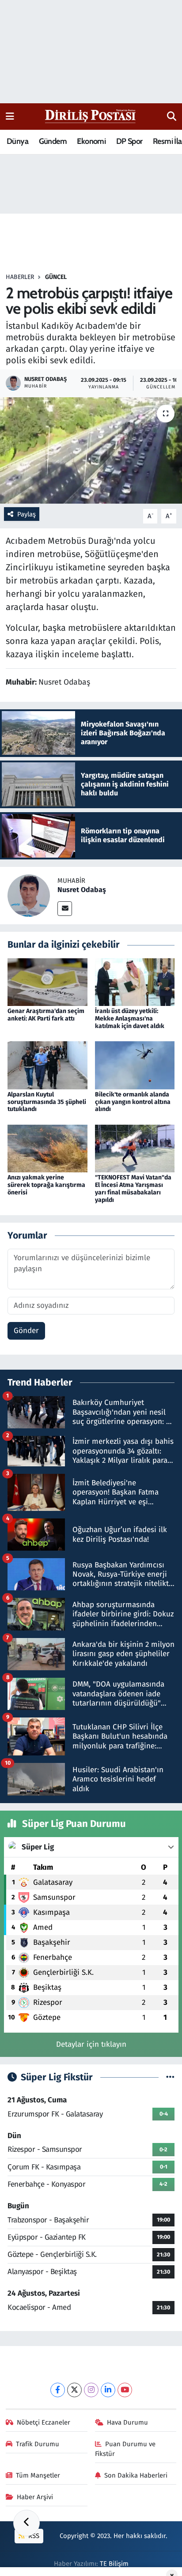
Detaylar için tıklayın (91, 2044)
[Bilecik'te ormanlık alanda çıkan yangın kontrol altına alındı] (135, 1065)
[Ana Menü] (10, 116)
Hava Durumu (127, 2422)
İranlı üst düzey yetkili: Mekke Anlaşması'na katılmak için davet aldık (130, 1019)
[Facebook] (58, 2390)
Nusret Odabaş (82, 890)
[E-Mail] (65, 909)
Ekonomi (91, 141)
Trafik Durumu (38, 2444)
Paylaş (27, 514)
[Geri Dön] (27, 2523)
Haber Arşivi (35, 2497)
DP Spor (129, 141)
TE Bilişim (114, 2564)
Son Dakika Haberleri (136, 2475)
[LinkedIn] (108, 2390)
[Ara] (172, 117)
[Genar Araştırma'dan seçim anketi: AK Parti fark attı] (47, 982)
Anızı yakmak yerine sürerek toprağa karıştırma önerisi (46, 1185)
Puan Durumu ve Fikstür (125, 2449)
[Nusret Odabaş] (29, 895)
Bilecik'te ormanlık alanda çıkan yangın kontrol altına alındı (133, 1102)
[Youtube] (125, 2390)
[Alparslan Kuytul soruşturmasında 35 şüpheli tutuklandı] (47, 1065)
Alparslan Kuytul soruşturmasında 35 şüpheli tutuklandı (47, 1102)
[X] (74, 2390)
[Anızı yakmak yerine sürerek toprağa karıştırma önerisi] (47, 1148)
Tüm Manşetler (38, 2475)
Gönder (26, 1331)
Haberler (20, 277)
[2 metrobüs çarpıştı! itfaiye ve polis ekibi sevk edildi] (91, 450)
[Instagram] (91, 2390)
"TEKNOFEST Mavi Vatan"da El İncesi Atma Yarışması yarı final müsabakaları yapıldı (133, 1188)
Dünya (17, 141)
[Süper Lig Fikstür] (170, 2077)
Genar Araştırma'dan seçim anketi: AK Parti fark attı (46, 1015)
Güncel (56, 277)
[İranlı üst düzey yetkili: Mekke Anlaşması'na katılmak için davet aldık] (135, 982)
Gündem (53, 141)
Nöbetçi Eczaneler (44, 2422)
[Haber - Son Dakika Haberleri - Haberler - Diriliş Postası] (91, 116)
